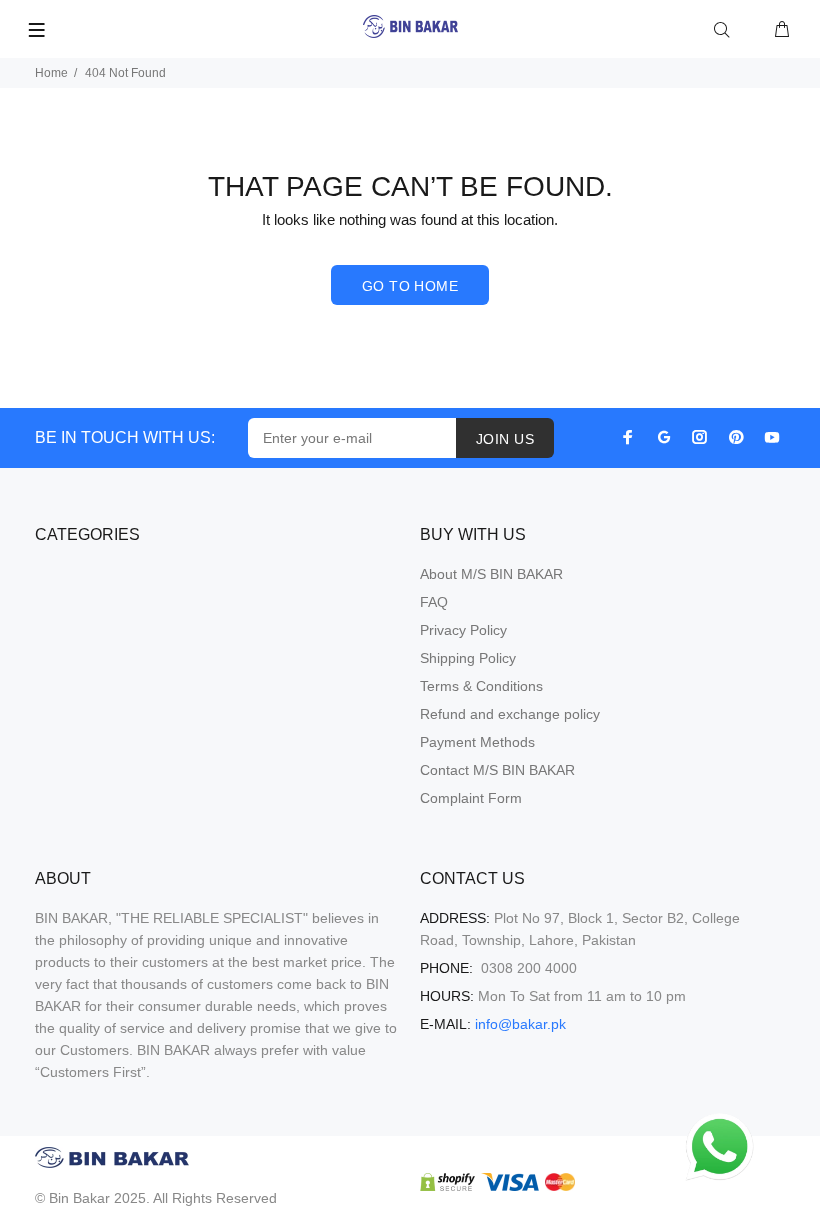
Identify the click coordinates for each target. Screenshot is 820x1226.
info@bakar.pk (520, 1024)
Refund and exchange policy (510, 714)
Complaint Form (471, 798)
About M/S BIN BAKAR (491, 574)
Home (51, 73)
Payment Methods (477, 742)
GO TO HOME (410, 286)
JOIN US (505, 439)
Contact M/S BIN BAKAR (497, 770)
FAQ (434, 602)
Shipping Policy (468, 658)
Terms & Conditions (481, 686)
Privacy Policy (463, 630)
